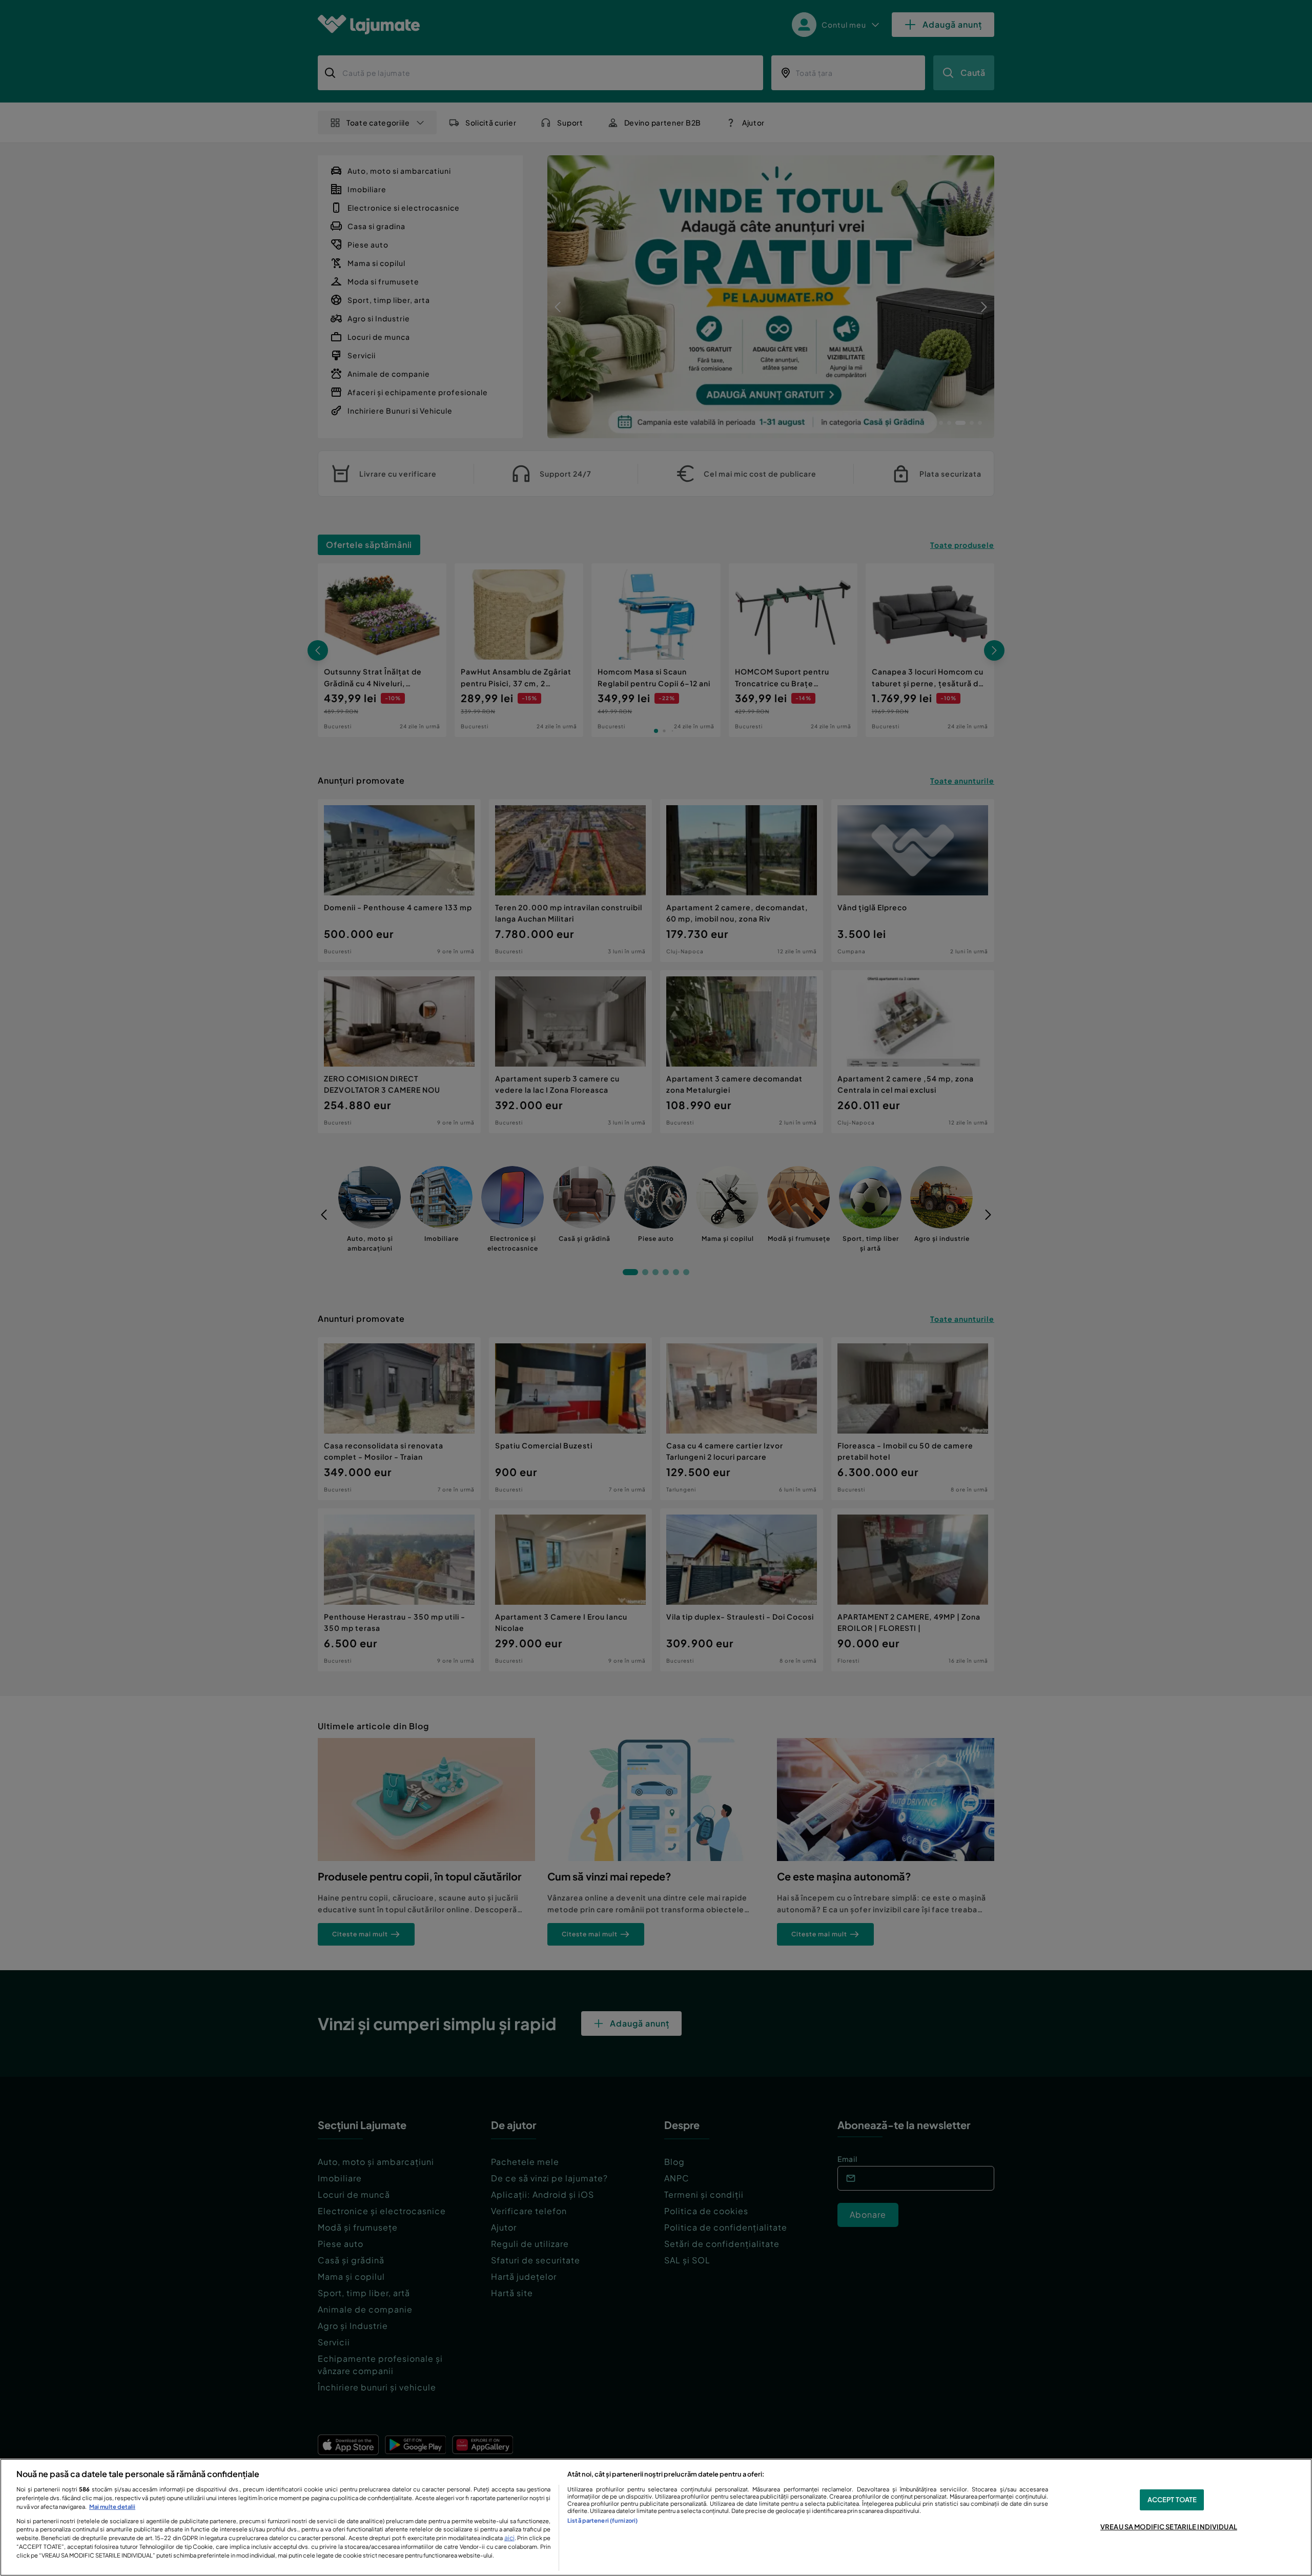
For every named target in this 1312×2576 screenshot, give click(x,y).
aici (509, 2538)
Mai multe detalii (112, 2506)
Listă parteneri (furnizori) (602, 2520)
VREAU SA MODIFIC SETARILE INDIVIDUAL (1169, 2527)
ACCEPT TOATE (1172, 2500)
